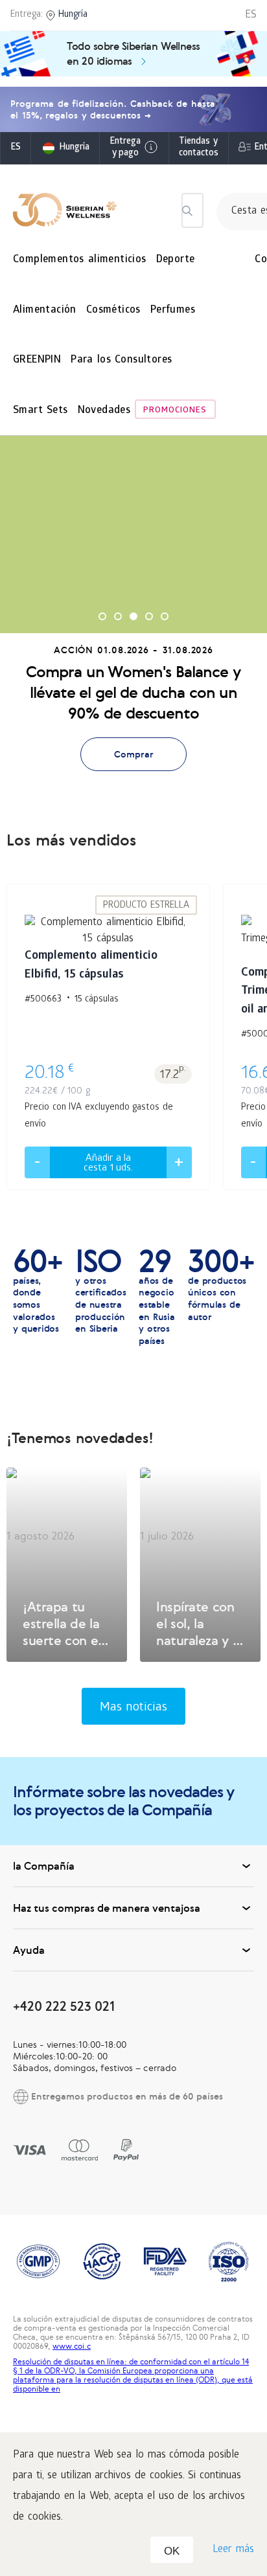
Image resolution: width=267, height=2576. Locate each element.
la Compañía (44, 1866)
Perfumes (173, 310)
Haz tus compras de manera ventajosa (107, 1908)
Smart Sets (41, 411)
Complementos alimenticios (80, 260)
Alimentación (45, 310)
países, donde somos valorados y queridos (38, 1291)
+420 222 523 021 (64, 2006)
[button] (102, 616)
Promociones (175, 411)
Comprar (134, 754)
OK (172, 2551)
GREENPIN (37, 360)
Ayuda (29, 1950)
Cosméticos (113, 310)
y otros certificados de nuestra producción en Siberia (100, 1291)
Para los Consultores (121, 360)
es (16, 148)
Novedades (104, 411)
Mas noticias (134, 1708)
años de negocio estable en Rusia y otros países (157, 1297)
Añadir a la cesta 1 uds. (108, 1164)
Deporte (176, 260)
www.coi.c (72, 2346)
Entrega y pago (125, 148)
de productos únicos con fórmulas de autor (221, 1285)
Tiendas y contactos (199, 148)
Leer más (233, 2550)
